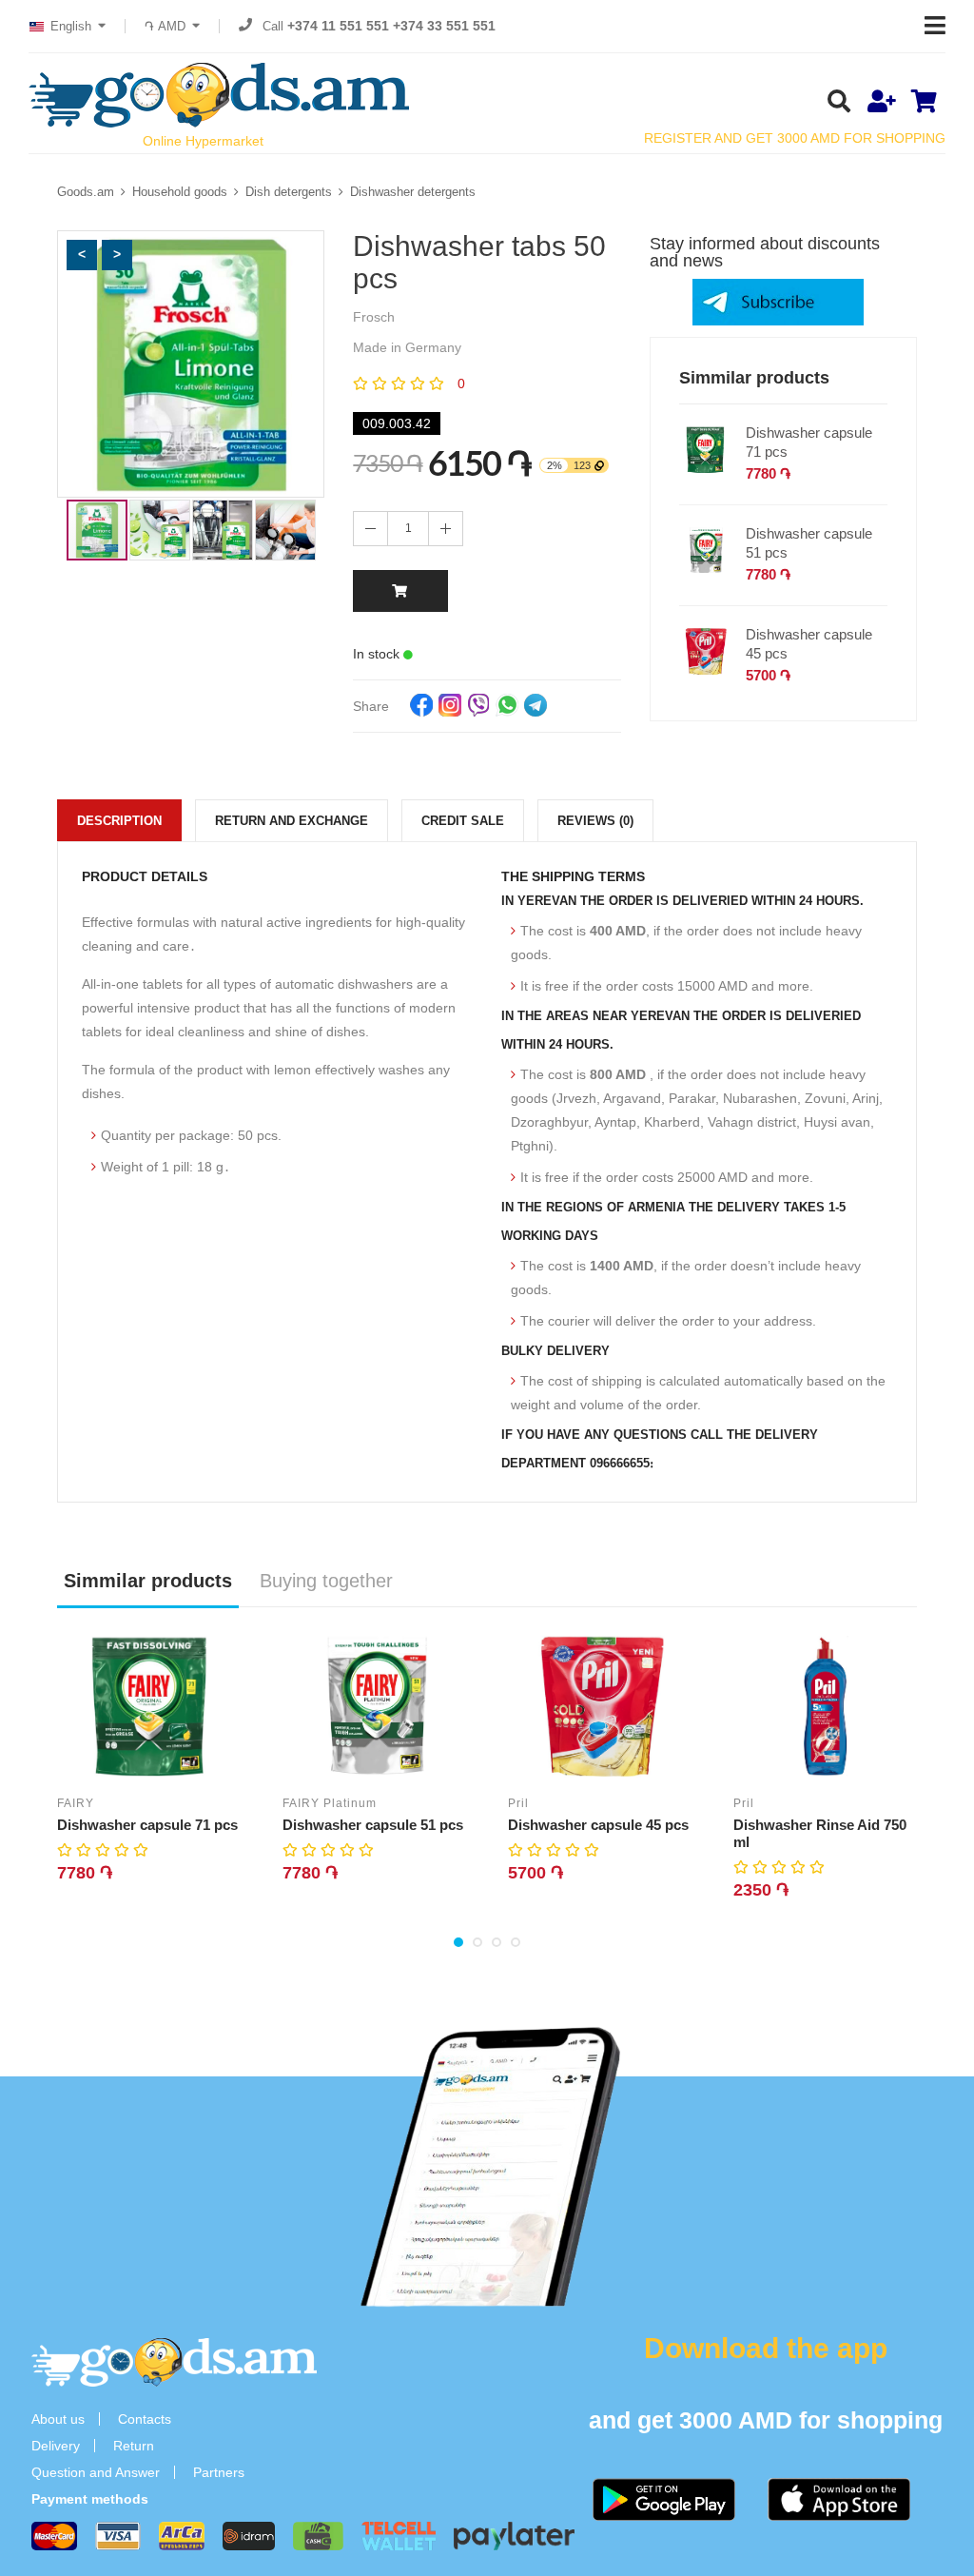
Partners (219, 2472)
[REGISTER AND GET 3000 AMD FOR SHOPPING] (881, 103)
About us (58, 2419)
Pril (518, 1803)
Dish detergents (289, 192)
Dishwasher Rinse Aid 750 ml (820, 1833)
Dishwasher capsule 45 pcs (809, 644)
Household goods (180, 192)
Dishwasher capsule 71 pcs (809, 442)
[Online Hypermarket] (219, 95)
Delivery (56, 2446)
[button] (82, 255)
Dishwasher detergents (413, 192)
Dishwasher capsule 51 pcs (809, 543)
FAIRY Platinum (330, 1803)
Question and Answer (96, 2472)
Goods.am (86, 192)
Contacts (145, 2419)
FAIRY (76, 1803)
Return (134, 2446)
